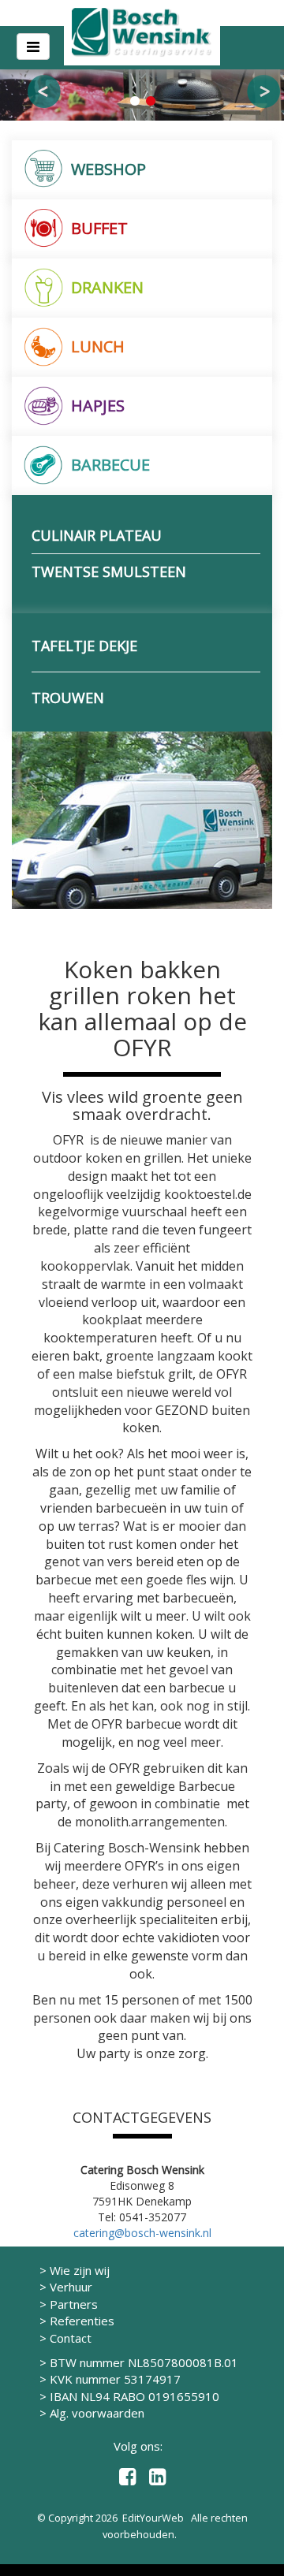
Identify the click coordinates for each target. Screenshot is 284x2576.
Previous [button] (44, 91)
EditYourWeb (153, 2518)
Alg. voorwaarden (97, 2413)
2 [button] (150, 101)
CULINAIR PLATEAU (97, 535)
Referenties (82, 2321)
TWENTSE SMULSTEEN (109, 571)
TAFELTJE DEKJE (84, 646)
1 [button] (134, 101)
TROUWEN (68, 698)
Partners (74, 2304)
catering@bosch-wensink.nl (142, 2233)
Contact (71, 2338)
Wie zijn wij (80, 2270)
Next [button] (263, 91)
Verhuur (71, 2287)
